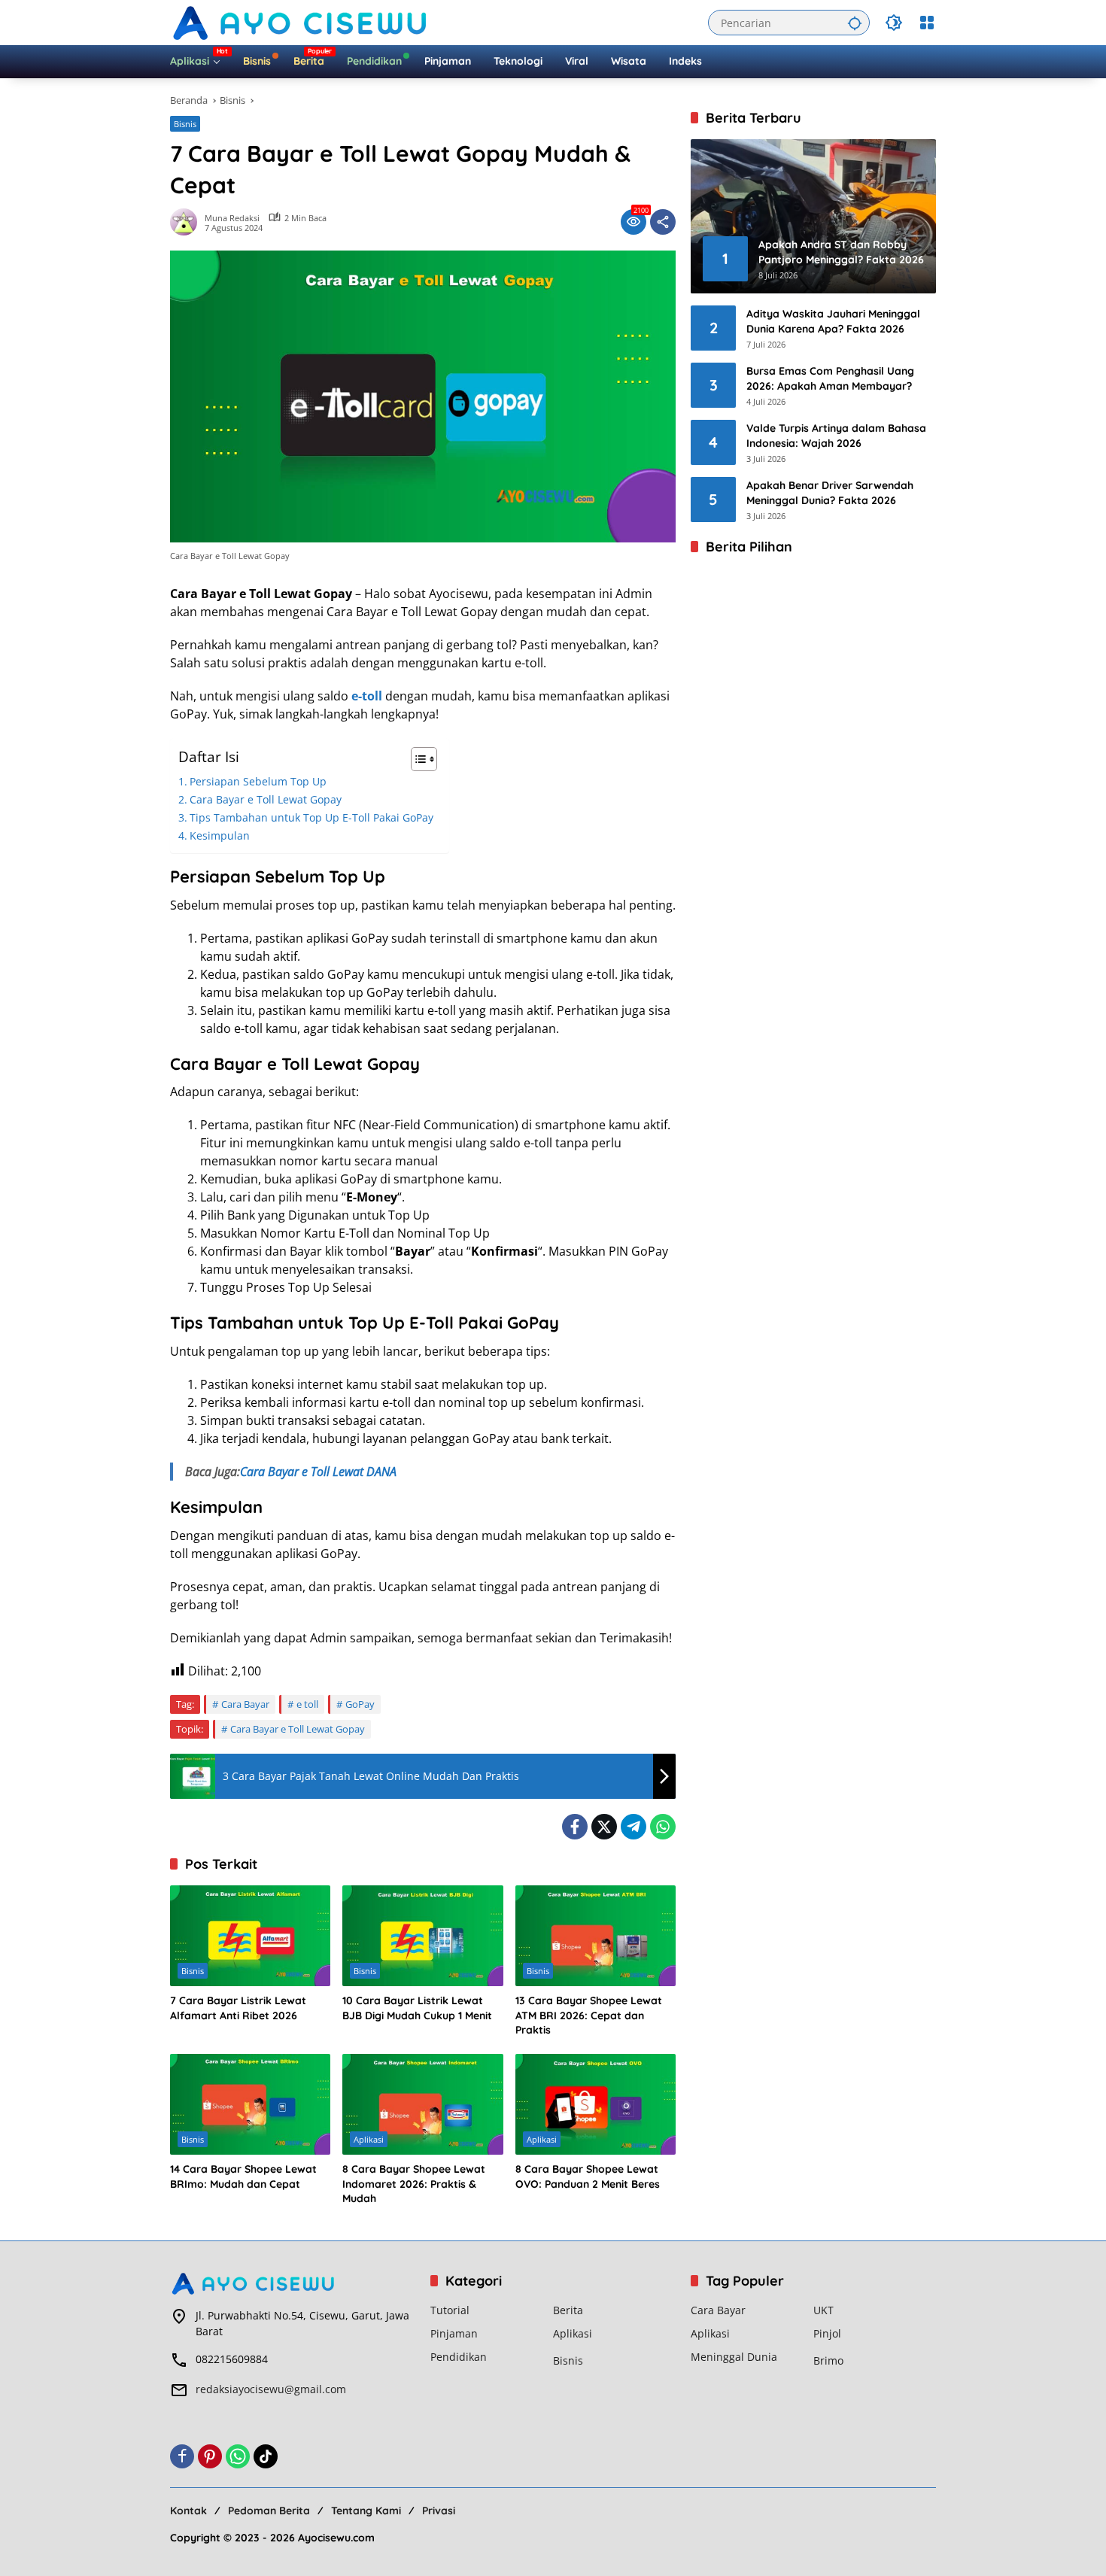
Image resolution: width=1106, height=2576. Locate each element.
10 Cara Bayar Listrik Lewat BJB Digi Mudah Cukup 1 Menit (417, 2008)
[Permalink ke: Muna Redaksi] (187, 222)
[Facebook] (575, 1827)
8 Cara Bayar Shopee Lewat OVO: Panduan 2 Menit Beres (588, 2177)
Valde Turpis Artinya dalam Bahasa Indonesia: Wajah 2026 (836, 436)
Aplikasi (369, 2139)
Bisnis (185, 124)
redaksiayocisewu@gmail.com (271, 2389)
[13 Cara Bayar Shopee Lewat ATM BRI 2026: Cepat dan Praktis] (596, 1936)
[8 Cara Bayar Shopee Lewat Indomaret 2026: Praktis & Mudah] (422, 2104)
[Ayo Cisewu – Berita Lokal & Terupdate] (302, 21)
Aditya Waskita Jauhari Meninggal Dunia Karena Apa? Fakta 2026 (833, 321)
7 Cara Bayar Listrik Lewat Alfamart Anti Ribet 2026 (238, 2008)
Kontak (188, 2511)
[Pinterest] (210, 2456)
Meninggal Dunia (734, 2357)
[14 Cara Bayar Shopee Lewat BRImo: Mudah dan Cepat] (250, 2104)
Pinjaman (454, 2333)
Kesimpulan (220, 835)
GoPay (360, 1704)
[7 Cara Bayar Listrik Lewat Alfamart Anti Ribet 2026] (250, 1936)
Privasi (439, 2511)
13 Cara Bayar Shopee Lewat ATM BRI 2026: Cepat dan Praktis (589, 2015)
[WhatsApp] (663, 1827)
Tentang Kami (366, 2511)
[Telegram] (634, 1827)
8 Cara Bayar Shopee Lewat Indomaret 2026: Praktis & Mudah (414, 2184)
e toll (307, 1704)
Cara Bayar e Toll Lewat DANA (318, 1472)
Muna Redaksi (232, 218)
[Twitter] (604, 1827)
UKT (823, 2310)
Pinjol (827, 2333)
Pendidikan (459, 2357)
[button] (855, 23)
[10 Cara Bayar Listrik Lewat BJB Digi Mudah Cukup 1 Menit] (422, 1936)
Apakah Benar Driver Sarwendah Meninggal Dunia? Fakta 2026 (830, 493)
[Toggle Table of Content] (416, 759)
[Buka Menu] (927, 23)
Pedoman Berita (269, 2511)
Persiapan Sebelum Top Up (258, 781)
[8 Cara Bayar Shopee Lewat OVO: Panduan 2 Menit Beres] (596, 2104)
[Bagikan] (663, 222)
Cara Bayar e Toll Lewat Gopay (266, 799)
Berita (568, 2310)
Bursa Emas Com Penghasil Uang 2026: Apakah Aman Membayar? (830, 378)
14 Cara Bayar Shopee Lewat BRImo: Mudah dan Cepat (243, 2177)
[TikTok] (266, 2456)
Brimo (828, 2360)
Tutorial (450, 2310)
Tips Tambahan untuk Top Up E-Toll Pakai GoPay (311, 817)
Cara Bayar (245, 1704)
